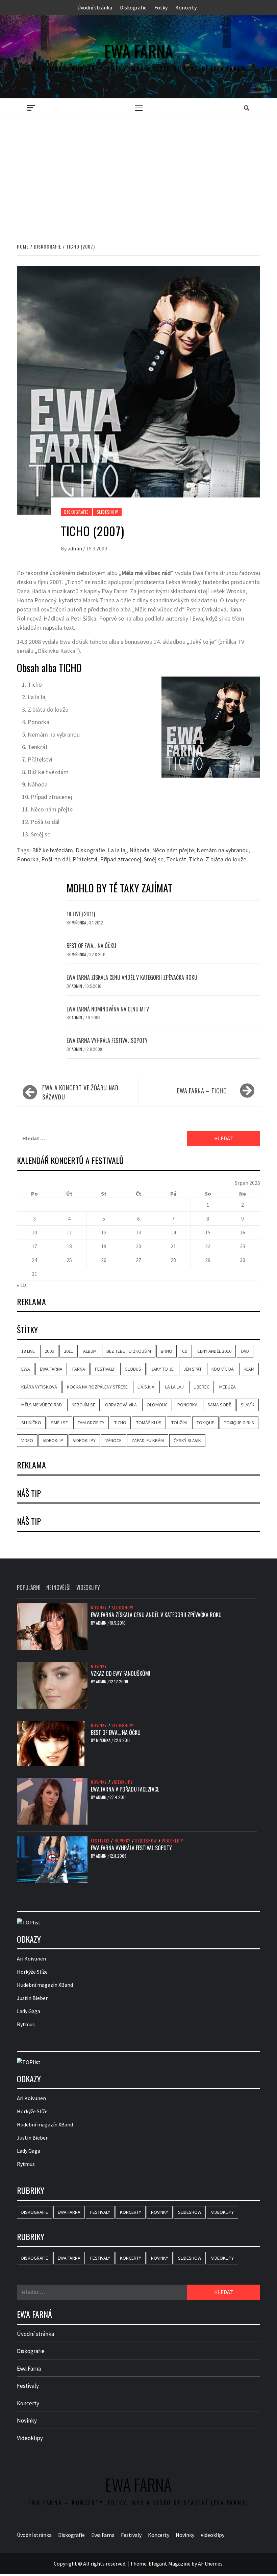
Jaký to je (162, 1369)
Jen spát (193, 1369)
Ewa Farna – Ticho (202, 1091)
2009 (49, 1351)
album (90, 1351)
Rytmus (26, 2024)
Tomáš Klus (149, 1423)
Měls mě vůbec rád (42, 1405)
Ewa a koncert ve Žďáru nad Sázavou (80, 1092)
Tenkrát (176, 859)
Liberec (202, 1387)
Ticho (196, 859)
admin (75, 548)
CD (185, 1351)
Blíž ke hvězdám (53, 850)
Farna (79, 1369)
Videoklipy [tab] (88, 1587)
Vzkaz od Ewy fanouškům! (121, 1673)
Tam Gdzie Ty (91, 1423)
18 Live (28, 1351)
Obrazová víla (121, 1405)
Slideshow (107, 512)
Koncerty (186, 7)
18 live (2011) (81, 914)
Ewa (26, 1369)
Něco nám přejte (173, 850)
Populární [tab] (29, 1587)
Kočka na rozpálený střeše (97, 1387)
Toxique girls (239, 1423)
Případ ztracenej (121, 859)
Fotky (161, 7)
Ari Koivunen (31, 1958)
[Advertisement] (138, 173)
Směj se (154, 859)
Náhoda (139, 850)
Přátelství (85, 859)
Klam (249, 1369)
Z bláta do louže (226, 859)
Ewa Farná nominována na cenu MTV (108, 1009)
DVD (245, 1351)
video (27, 1440)
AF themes (210, 2563)
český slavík (187, 1440)
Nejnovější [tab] (58, 1587)
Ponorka (28, 859)
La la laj (117, 850)
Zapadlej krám (148, 1440)
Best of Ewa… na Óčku (91, 946)
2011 (69, 1351)
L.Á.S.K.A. (146, 1387)
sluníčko (31, 1423)
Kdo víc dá (223, 1369)
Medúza (228, 1387)
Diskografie (133, 7)
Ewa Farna (139, 51)
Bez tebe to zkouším (129, 1351)
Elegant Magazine (170, 2563)
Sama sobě (219, 1405)
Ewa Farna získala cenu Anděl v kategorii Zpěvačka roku (132, 977)
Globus (133, 1369)
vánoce (114, 1440)
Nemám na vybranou (223, 850)
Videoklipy (84, 1440)
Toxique (205, 1423)
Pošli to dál (56, 859)
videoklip (53, 1440)
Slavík (248, 1405)
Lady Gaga (29, 2011)
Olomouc (157, 1405)
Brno (167, 1351)
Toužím (179, 1423)
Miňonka (79, 923)
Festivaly (105, 1369)
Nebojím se (83, 1405)
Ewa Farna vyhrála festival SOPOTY (107, 1040)
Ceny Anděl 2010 (214, 1351)
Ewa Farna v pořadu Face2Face (125, 1789)
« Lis (22, 1285)
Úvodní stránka (95, 7)
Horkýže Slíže (32, 1972)
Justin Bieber (32, 1998)
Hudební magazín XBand (45, 1985)
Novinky (99, 1607)
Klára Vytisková (39, 1387)
